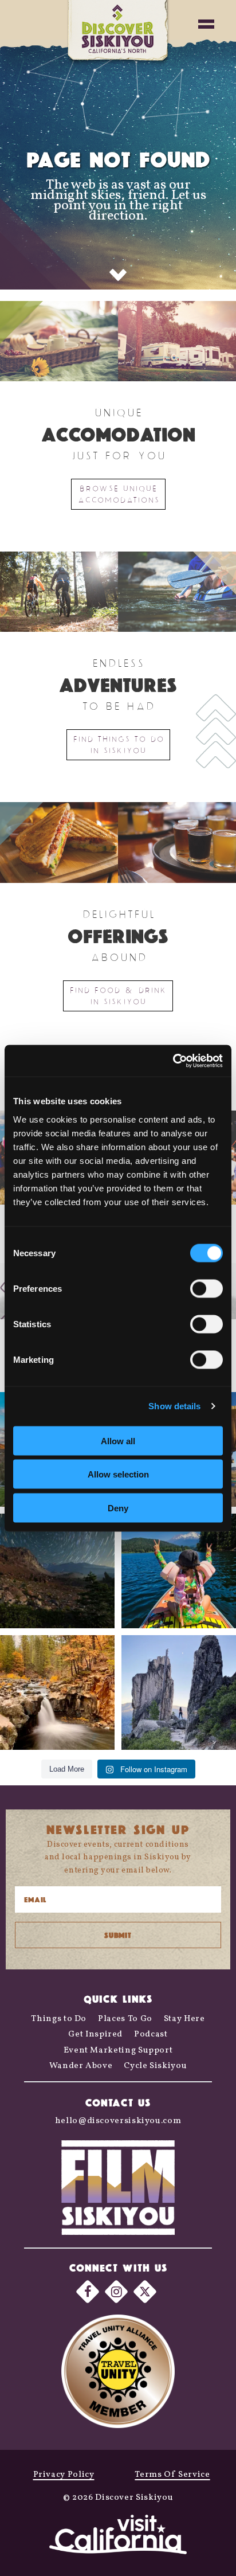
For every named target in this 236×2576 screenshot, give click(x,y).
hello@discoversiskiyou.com (118, 2121)
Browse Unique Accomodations (118, 494)
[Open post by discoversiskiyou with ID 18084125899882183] (179, 1692)
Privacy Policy (64, 2475)
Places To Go (125, 2019)
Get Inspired (95, 2034)
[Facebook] (88, 2292)
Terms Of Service (172, 2475)
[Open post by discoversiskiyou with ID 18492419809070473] (57, 1571)
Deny (118, 1508)
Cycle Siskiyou (155, 2066)
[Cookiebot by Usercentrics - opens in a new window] (173, 1061)
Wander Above (81, 2066)
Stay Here (184, 2019)
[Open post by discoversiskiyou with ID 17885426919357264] (57, 1692)
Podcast (151, 2034)
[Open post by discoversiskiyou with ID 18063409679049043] (179, 1571)
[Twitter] (145, 2292)
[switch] (206, 1288)
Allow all (118, 1441)
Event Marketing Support (118, 2051)
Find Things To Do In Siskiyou (118, 744)
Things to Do (59, 2019)
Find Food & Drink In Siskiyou (118, 996)
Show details (174, 1406)
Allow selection (118, 1474)
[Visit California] (118, 2536)
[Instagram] (116, 2292)
